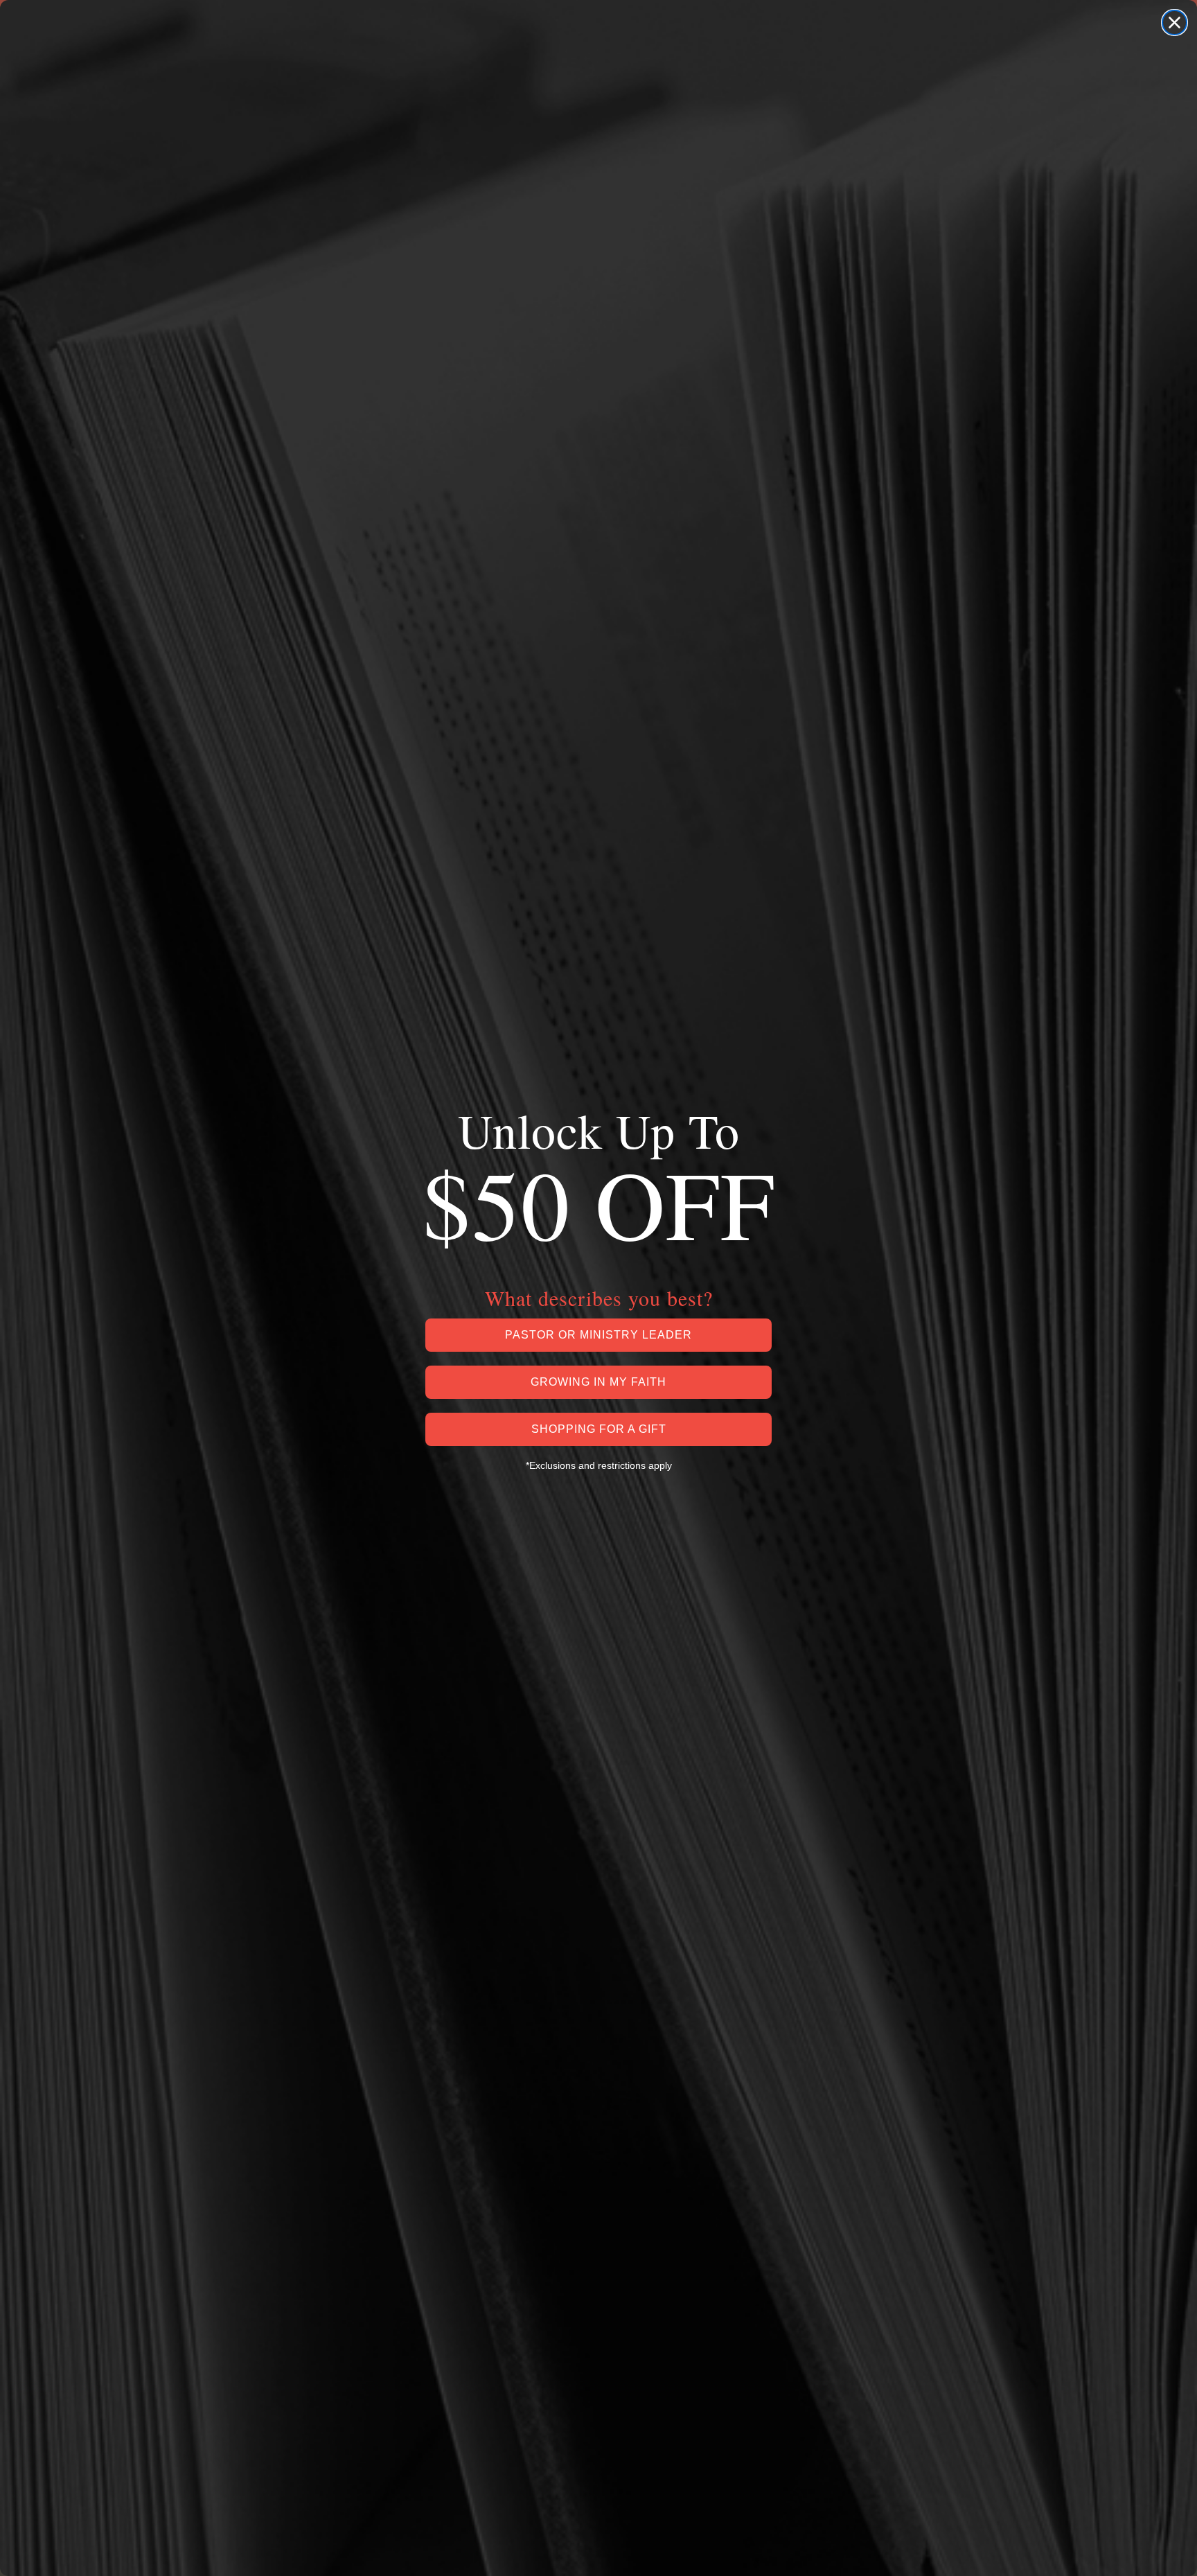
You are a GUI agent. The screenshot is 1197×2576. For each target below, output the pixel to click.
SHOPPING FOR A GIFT (599, 1429)
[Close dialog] (1174, 23)
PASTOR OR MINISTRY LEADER (598, 1335)
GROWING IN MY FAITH (598, 1382)
